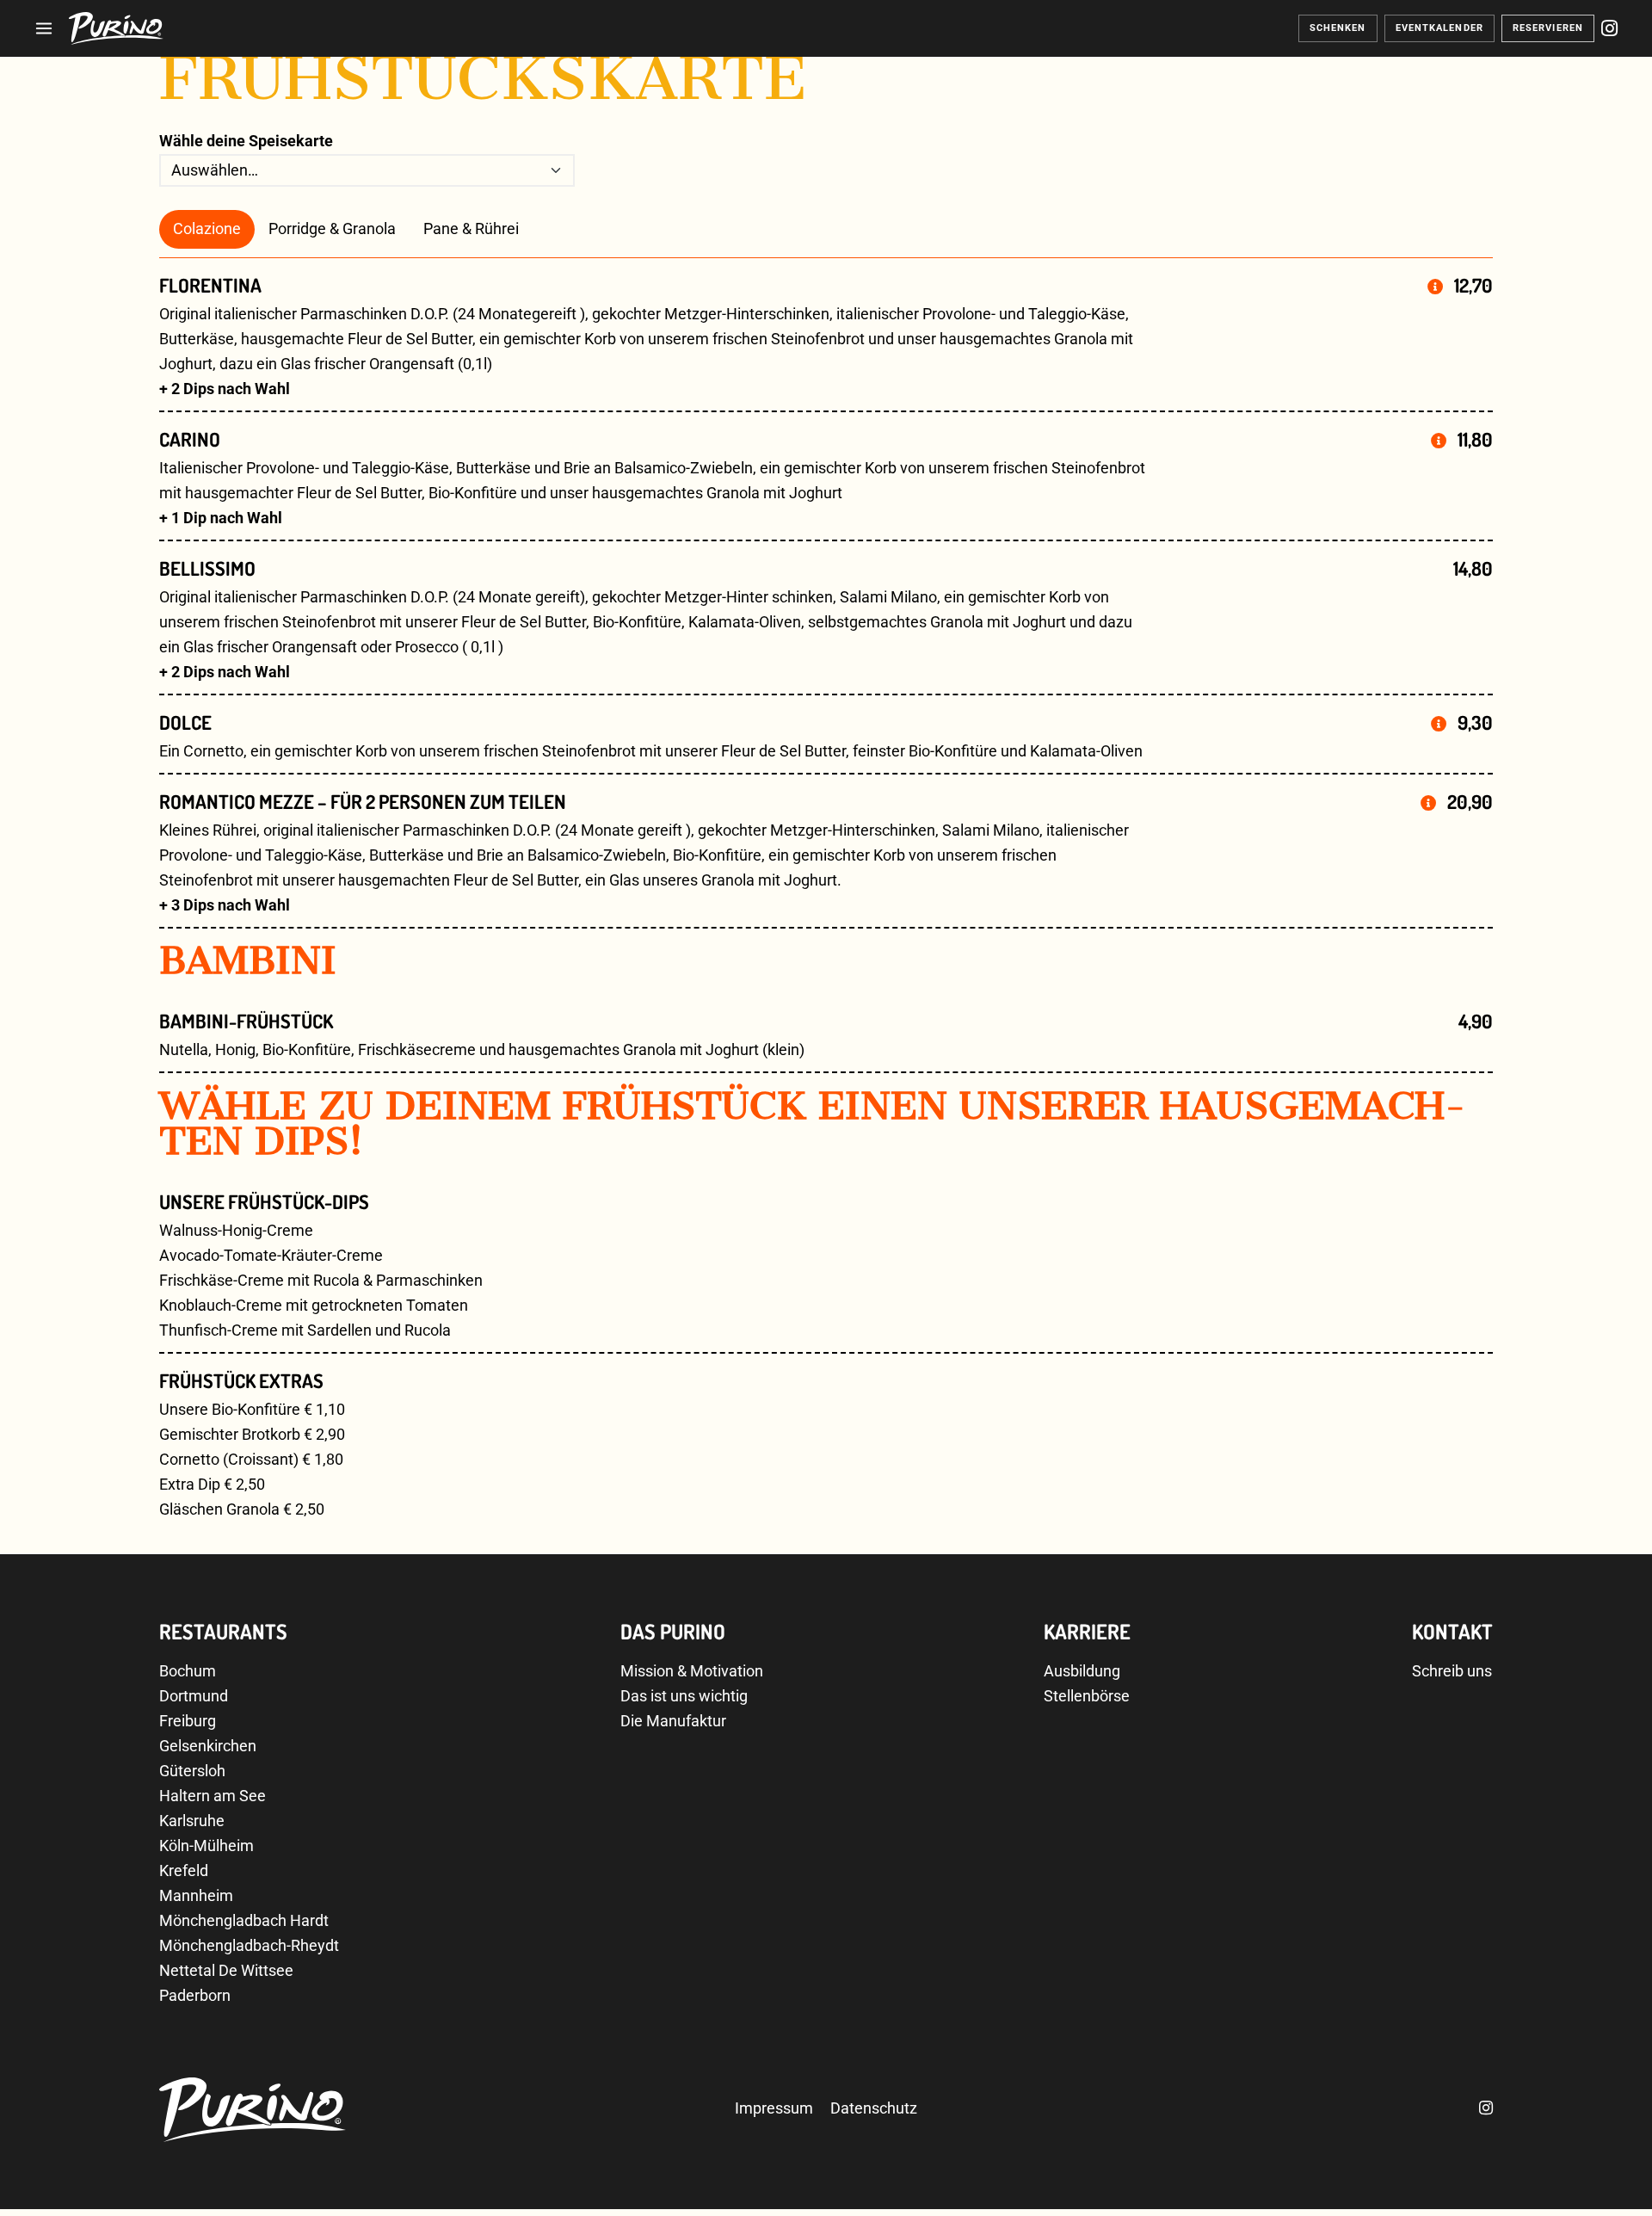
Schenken (1338, 28)
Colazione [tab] (207, 228)
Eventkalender (1439, 28)
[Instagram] (1609, 28)
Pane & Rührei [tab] (471, 228)
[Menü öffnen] (44, 28)
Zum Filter (1588, 2173)
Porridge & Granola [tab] (332, 228)
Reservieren (1548, 28)
